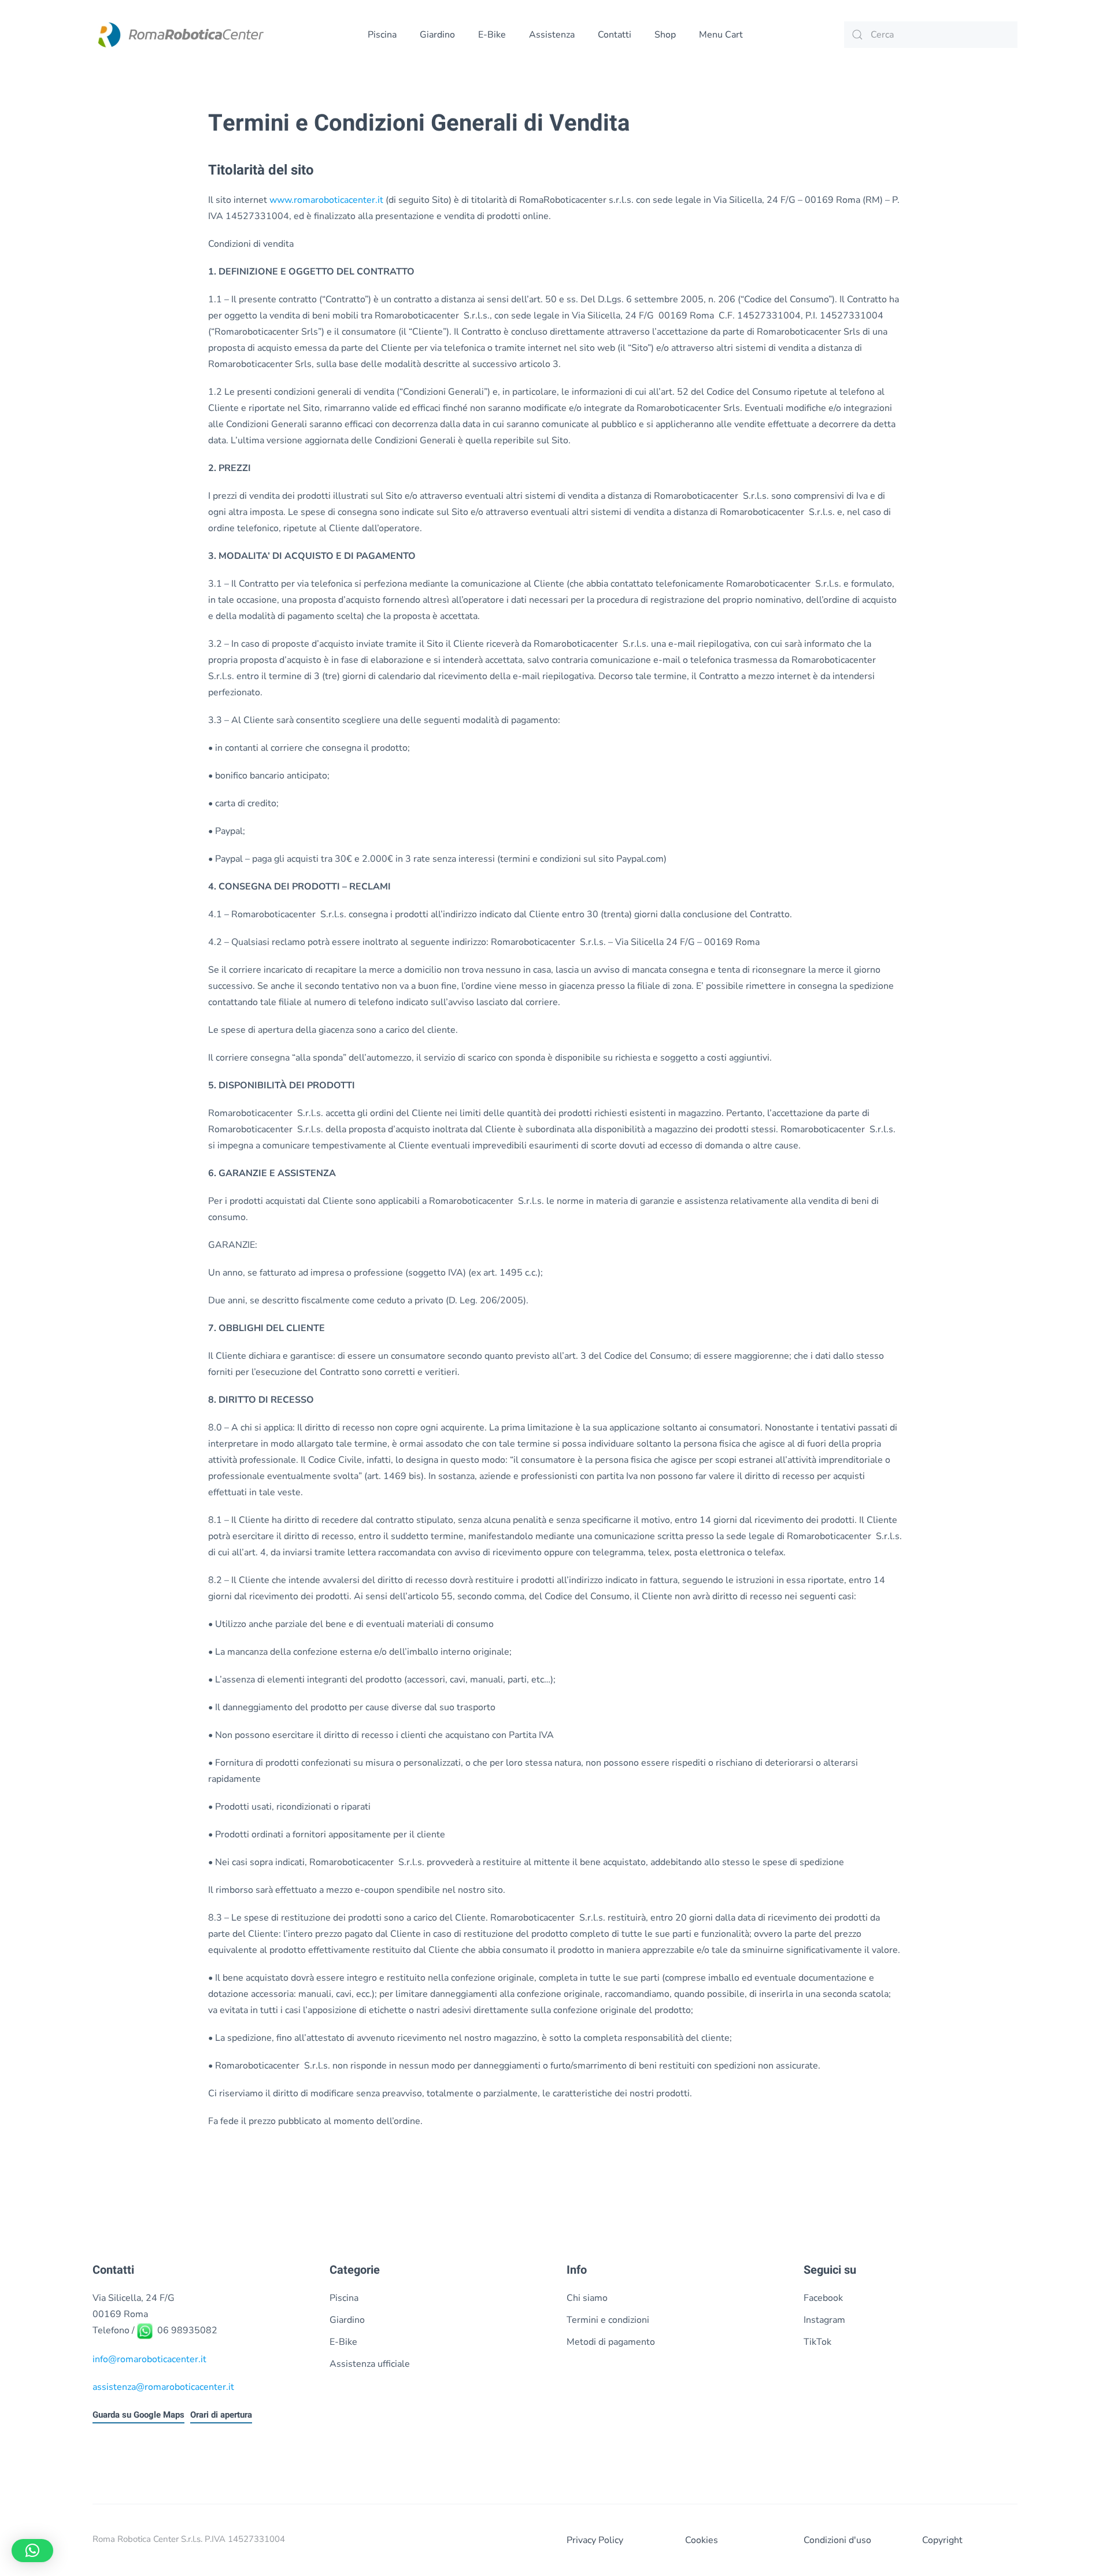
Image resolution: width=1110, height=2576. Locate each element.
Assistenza (552, 35)
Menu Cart (721, 35)
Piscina (382, 35)
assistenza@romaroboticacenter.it (163, 2386)
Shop (665, 35)
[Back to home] (179, 35)
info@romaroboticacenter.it (149, 2359)
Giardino (437, 35)
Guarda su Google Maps (138, 2414)
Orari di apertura (221, 2414)
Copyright (942, 2540)
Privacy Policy (595, 2540)
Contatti (615, 35)
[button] (32, 2551)
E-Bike (492, 35)
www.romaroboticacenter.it (326, 200)
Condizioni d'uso (837, 2540)
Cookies (702, 2540)
